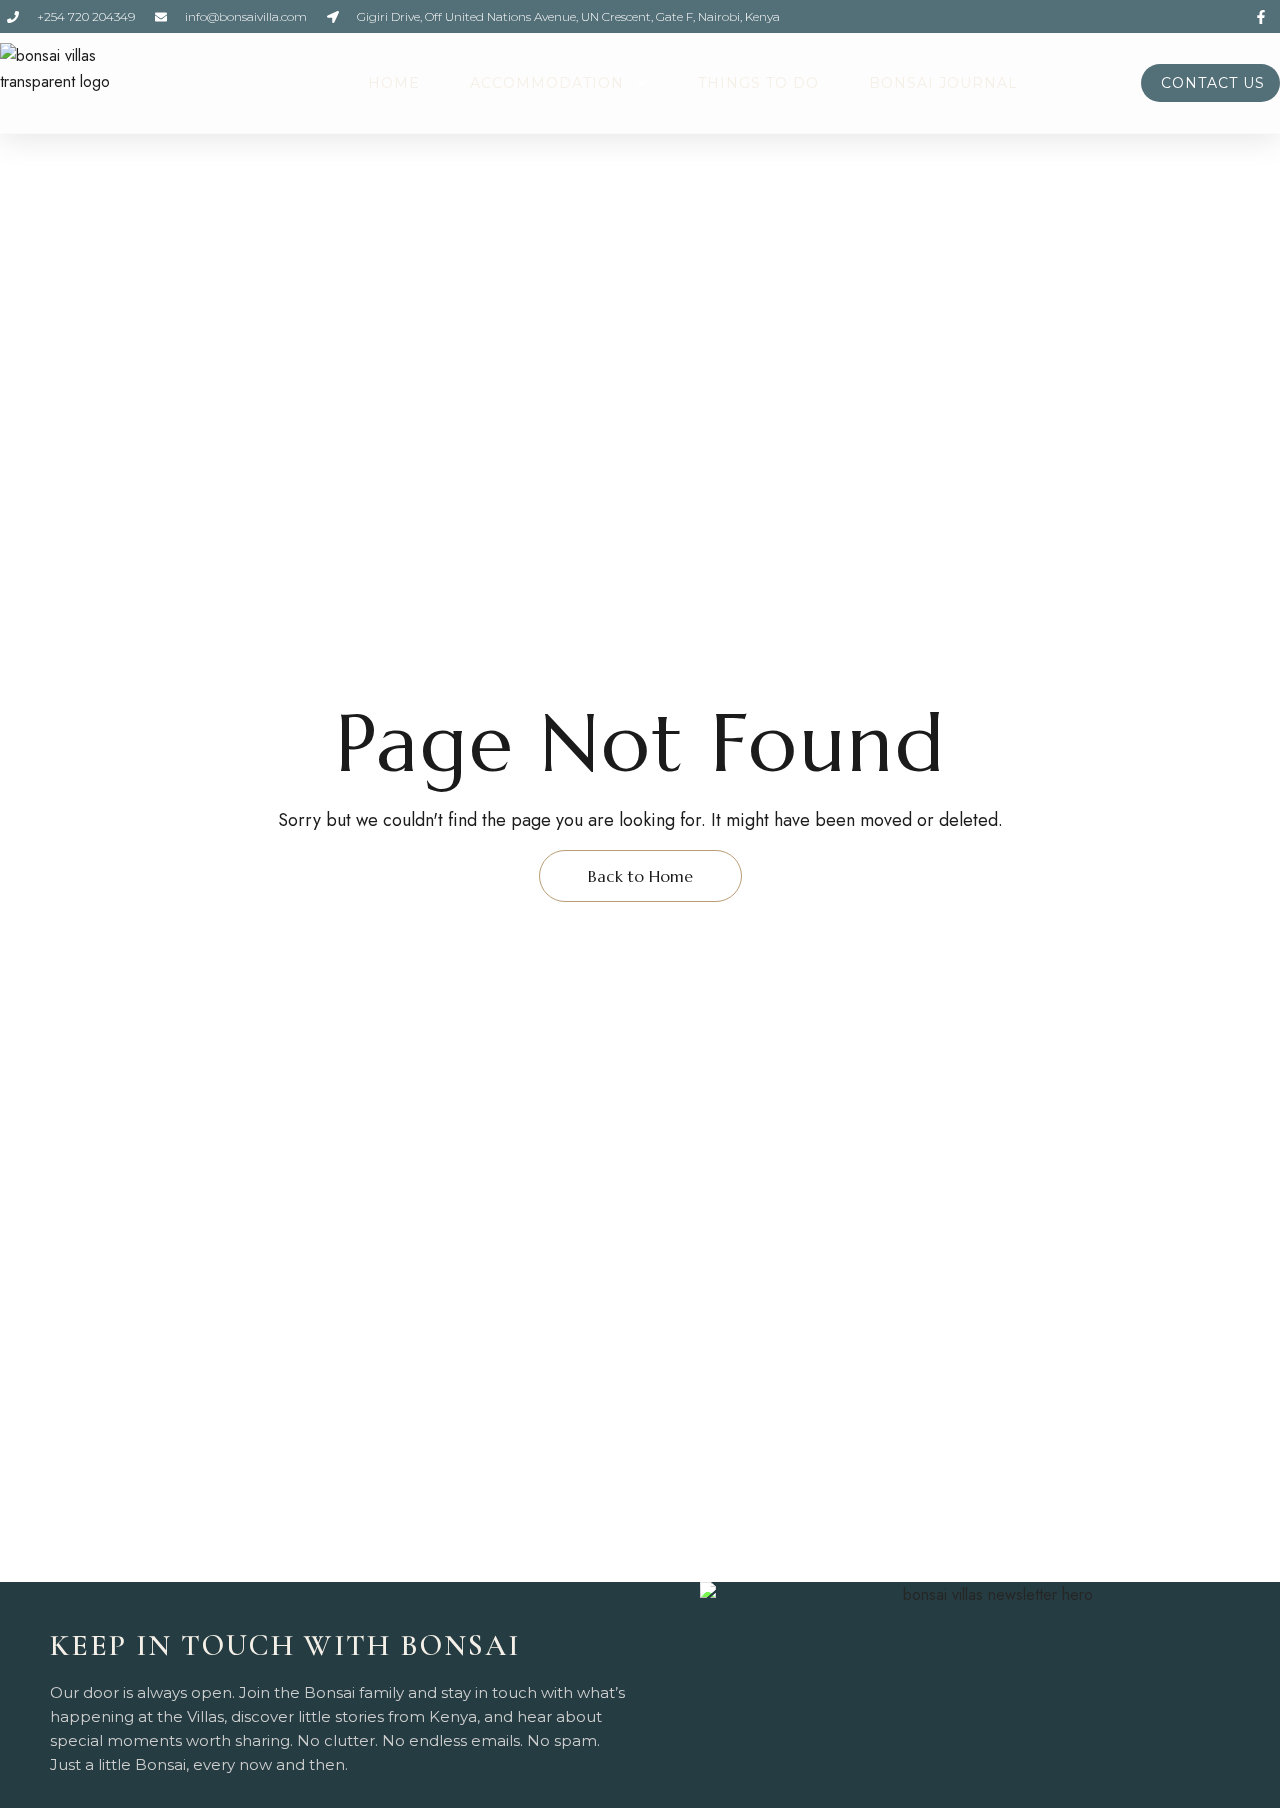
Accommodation (547, 83)
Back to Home (640, 876)
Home (394, 83)
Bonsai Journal (943, 83)
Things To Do (758, 83)
